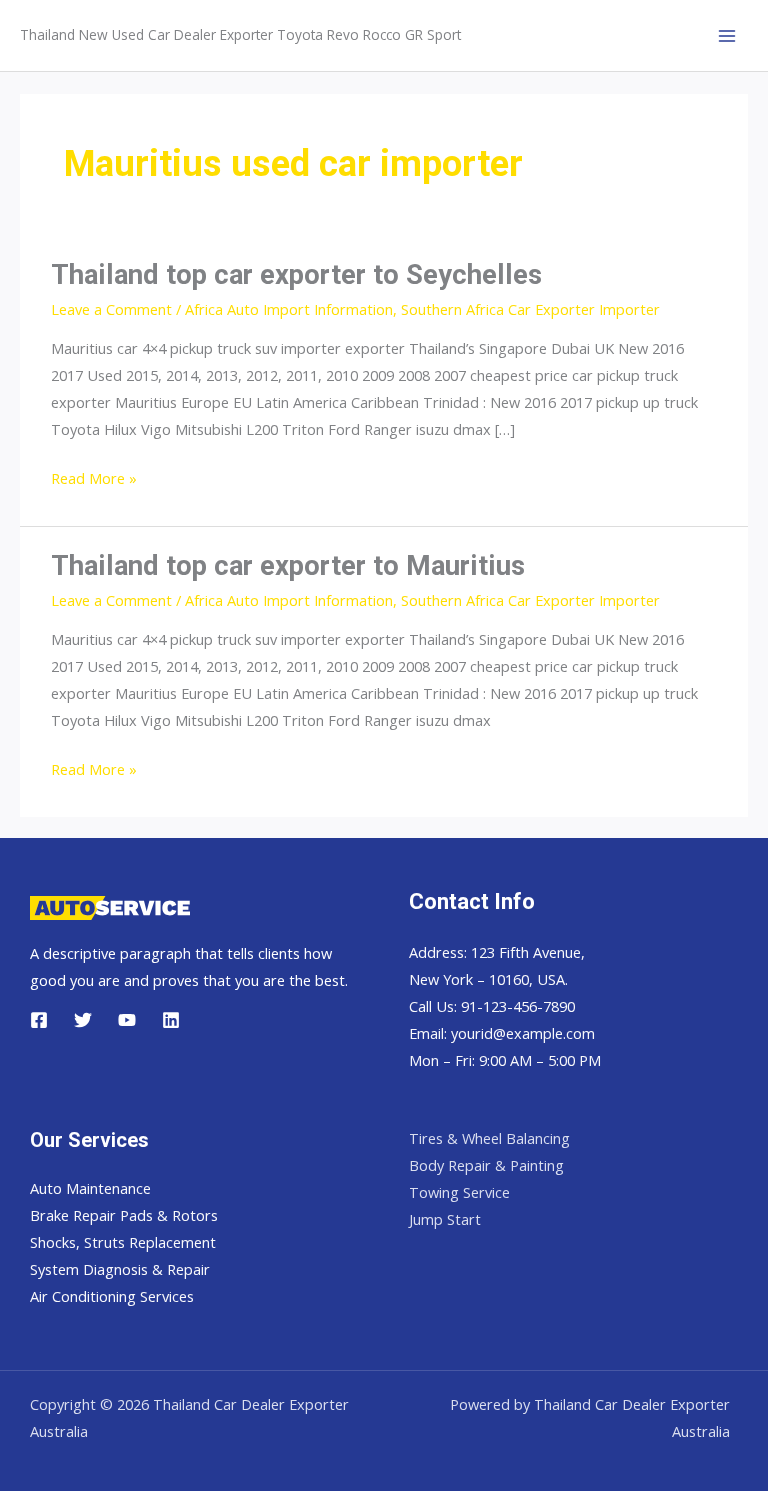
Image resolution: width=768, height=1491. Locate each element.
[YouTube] (127, 1020)
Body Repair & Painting (486, 1165)
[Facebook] (39, 1020)
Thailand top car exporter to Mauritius (288, 566)
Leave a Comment (111, 309)
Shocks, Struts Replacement (123, 1242)
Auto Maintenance (90, 1188)
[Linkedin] (171, 1020)
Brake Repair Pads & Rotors (124, 1215)
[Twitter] (83, 1020)
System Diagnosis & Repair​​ (120, 1269)
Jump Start (445, 1219)
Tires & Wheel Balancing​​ (489, 1138)
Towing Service (459, 1192)
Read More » (94, 479)
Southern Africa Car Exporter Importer (530, 309)
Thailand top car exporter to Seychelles (296, 275)
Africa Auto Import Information (289, 309)
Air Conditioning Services (112, 1296)
